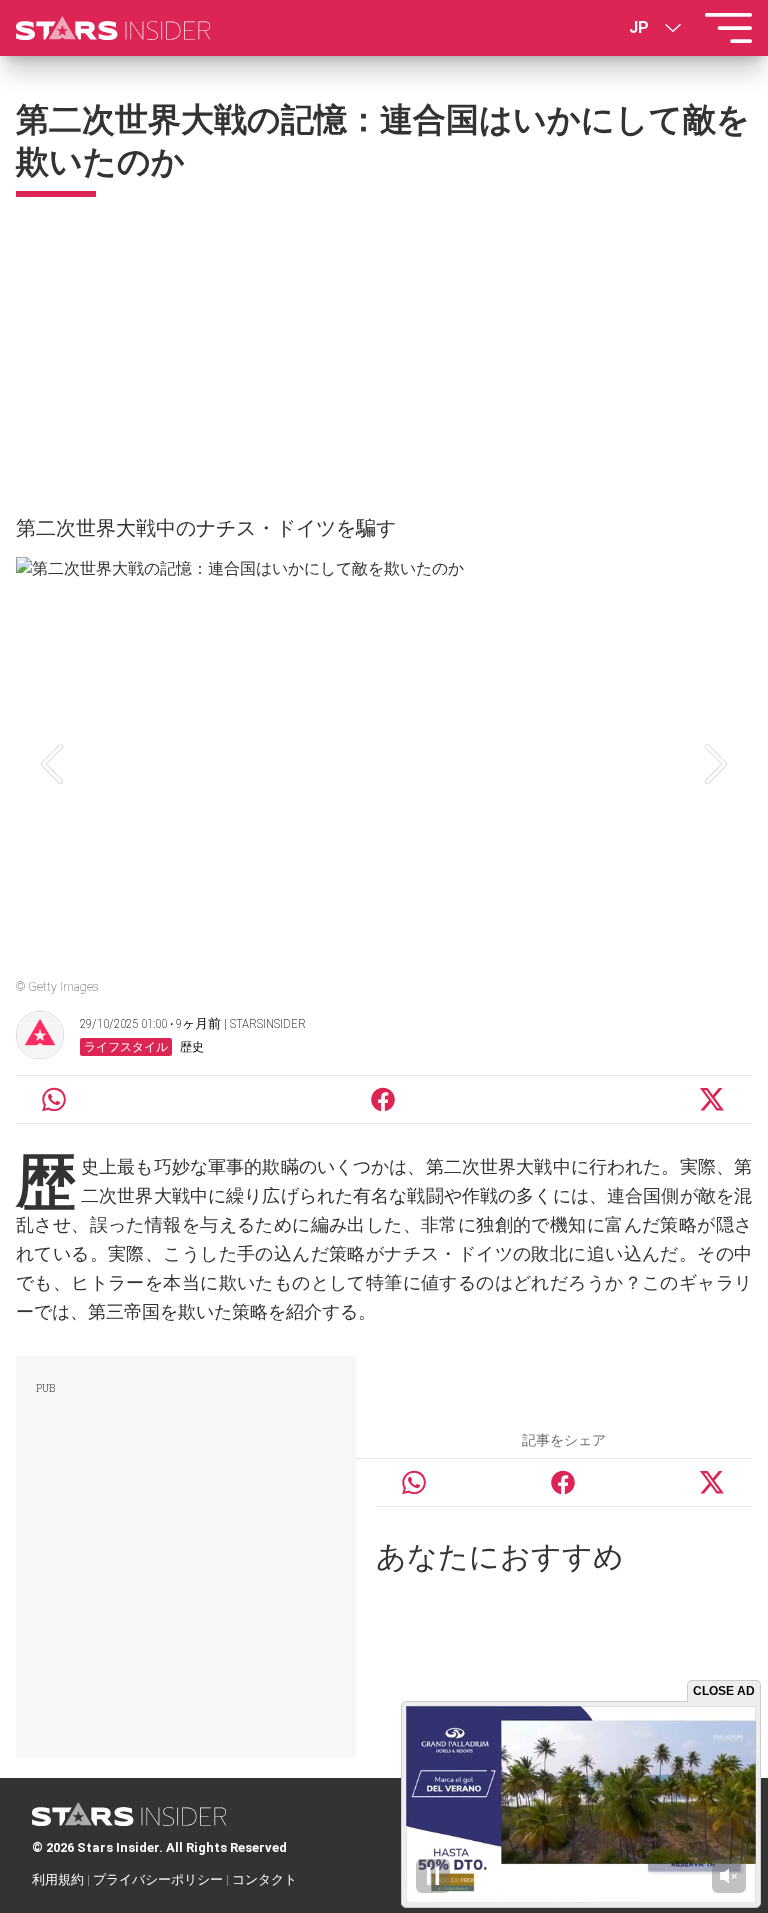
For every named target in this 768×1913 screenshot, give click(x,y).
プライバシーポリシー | (162, 1879)
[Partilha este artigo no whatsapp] (54, 1099)
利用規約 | (62, 1879)
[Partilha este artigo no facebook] (383, 1099)
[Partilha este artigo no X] (713, 1099)
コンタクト (264, 1879)
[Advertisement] (384, 347)
